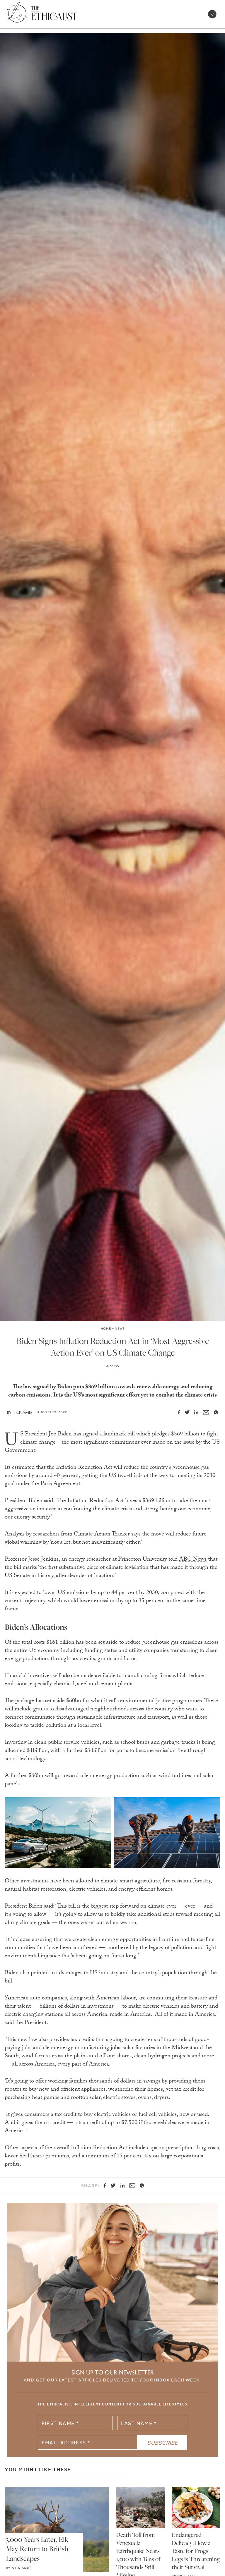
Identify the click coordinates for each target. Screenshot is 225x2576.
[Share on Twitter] (185, 1412)
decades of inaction (91, 1576)
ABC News (193, 1560)
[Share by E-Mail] (204, 1412)
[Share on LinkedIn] (194, 1412)
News (120, 1328)
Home (106, 1328)
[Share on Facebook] (177, 1412)
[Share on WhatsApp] (214, 1412)
